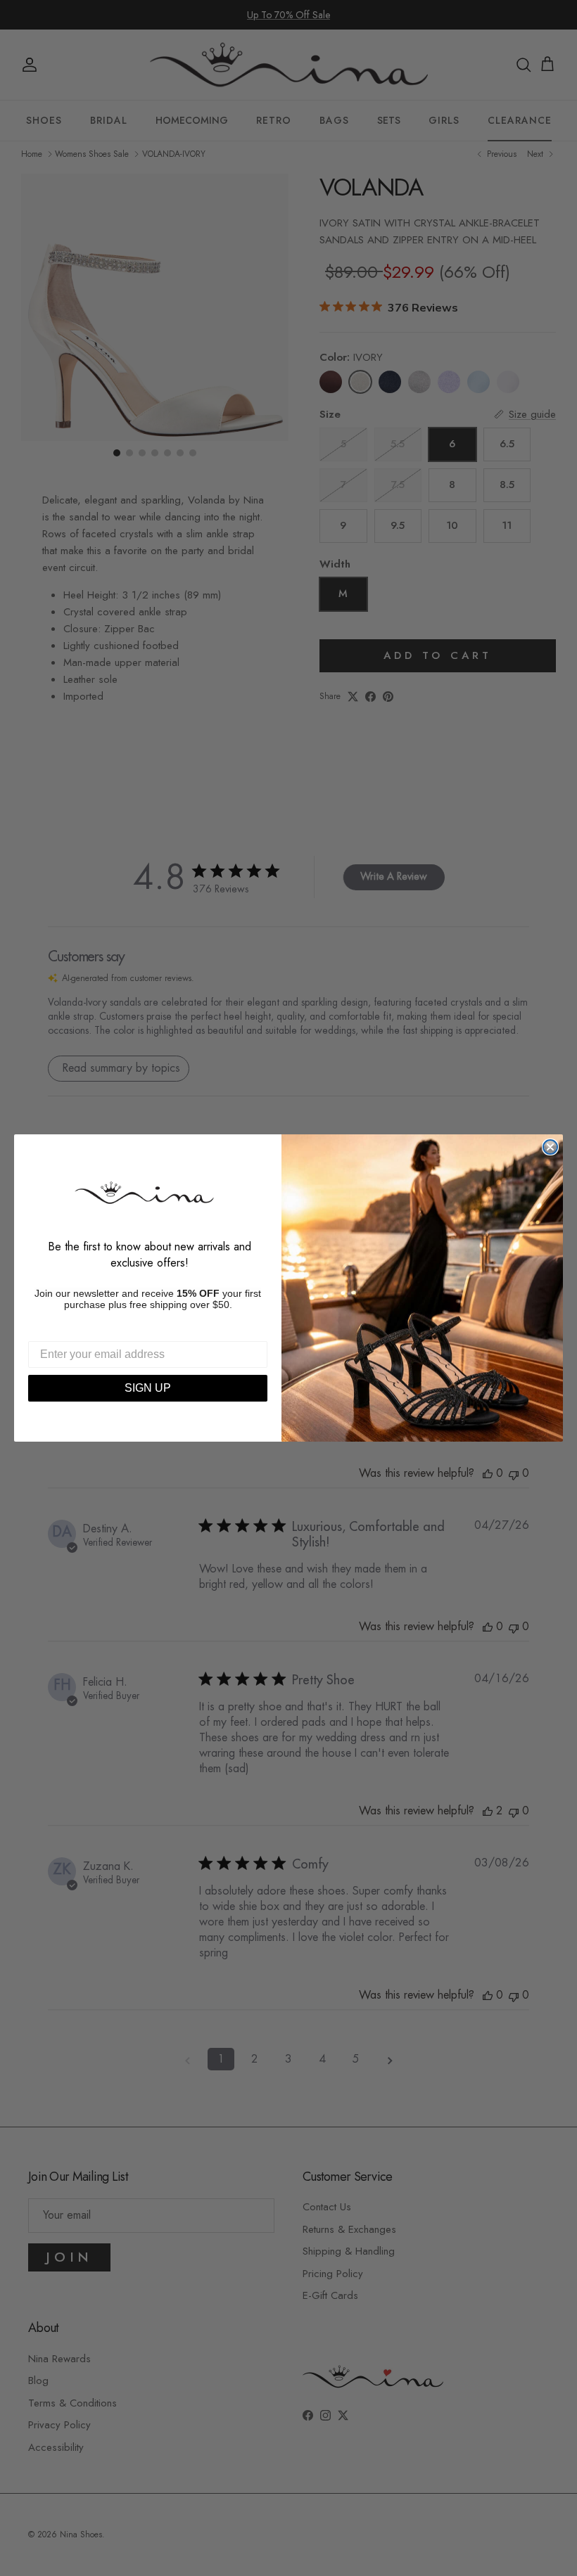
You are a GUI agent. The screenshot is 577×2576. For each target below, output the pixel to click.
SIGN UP (148, 1388)
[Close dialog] (550, 1147)
